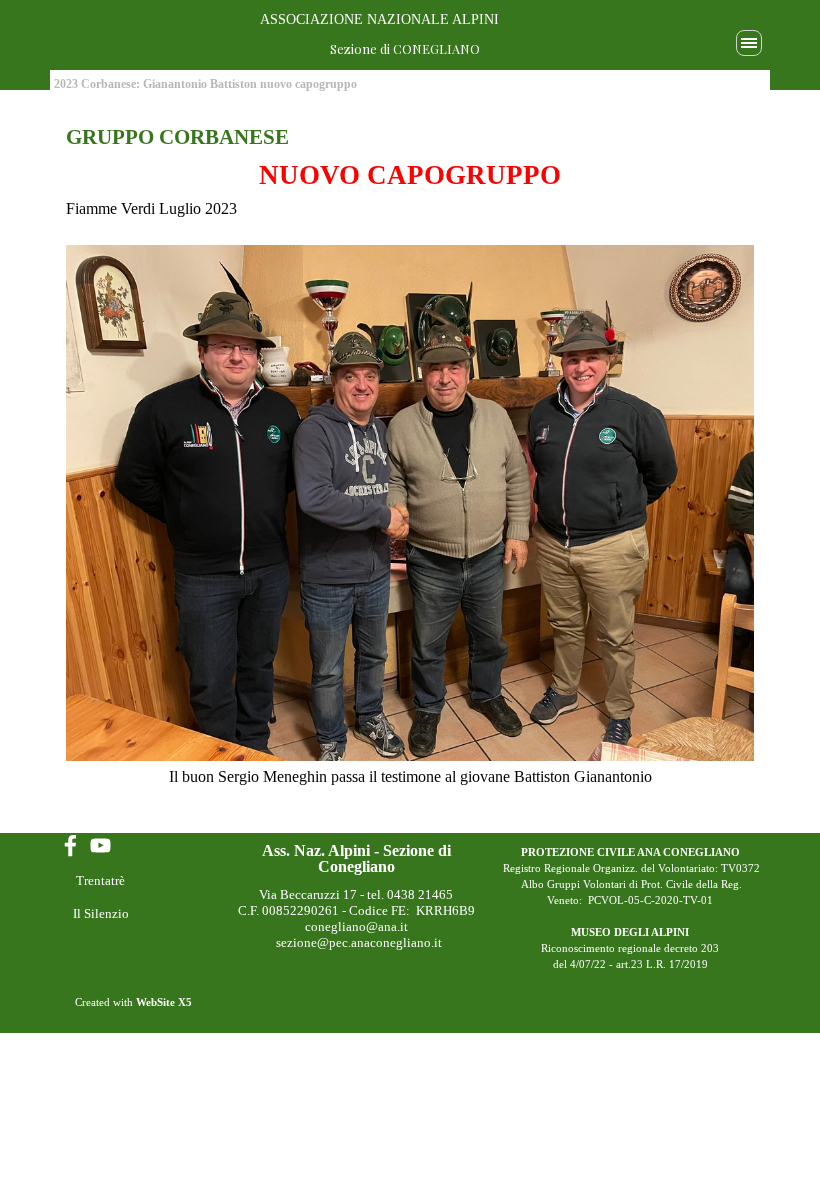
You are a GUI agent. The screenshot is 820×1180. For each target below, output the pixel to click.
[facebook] (70, 845)
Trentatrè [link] (100, 880)
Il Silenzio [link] (101, 913)
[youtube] (100, 845)
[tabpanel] (410, 467)
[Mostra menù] (749, 43)
